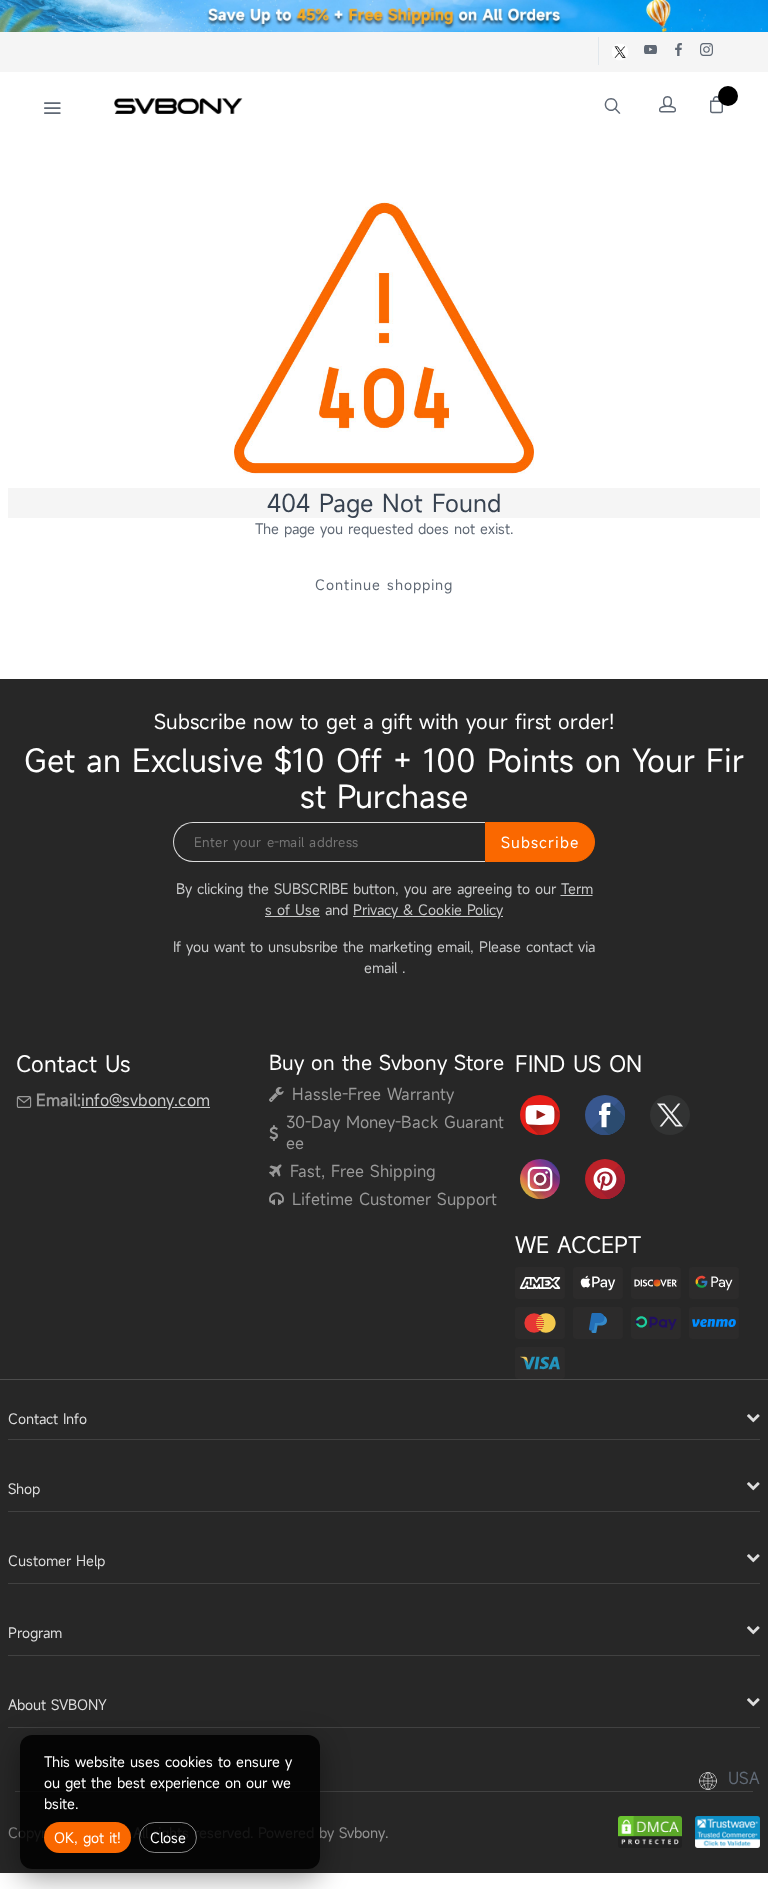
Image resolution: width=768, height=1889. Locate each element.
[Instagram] (540, 1176)
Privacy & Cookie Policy (428, 909)
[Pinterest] (605, 1176)
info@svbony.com (145, 1100)
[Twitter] (670, 1111)
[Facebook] (605, 1111)
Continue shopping (384, 584)
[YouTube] (540, 1111)
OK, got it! (87, 1837)
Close (168, 1837)
